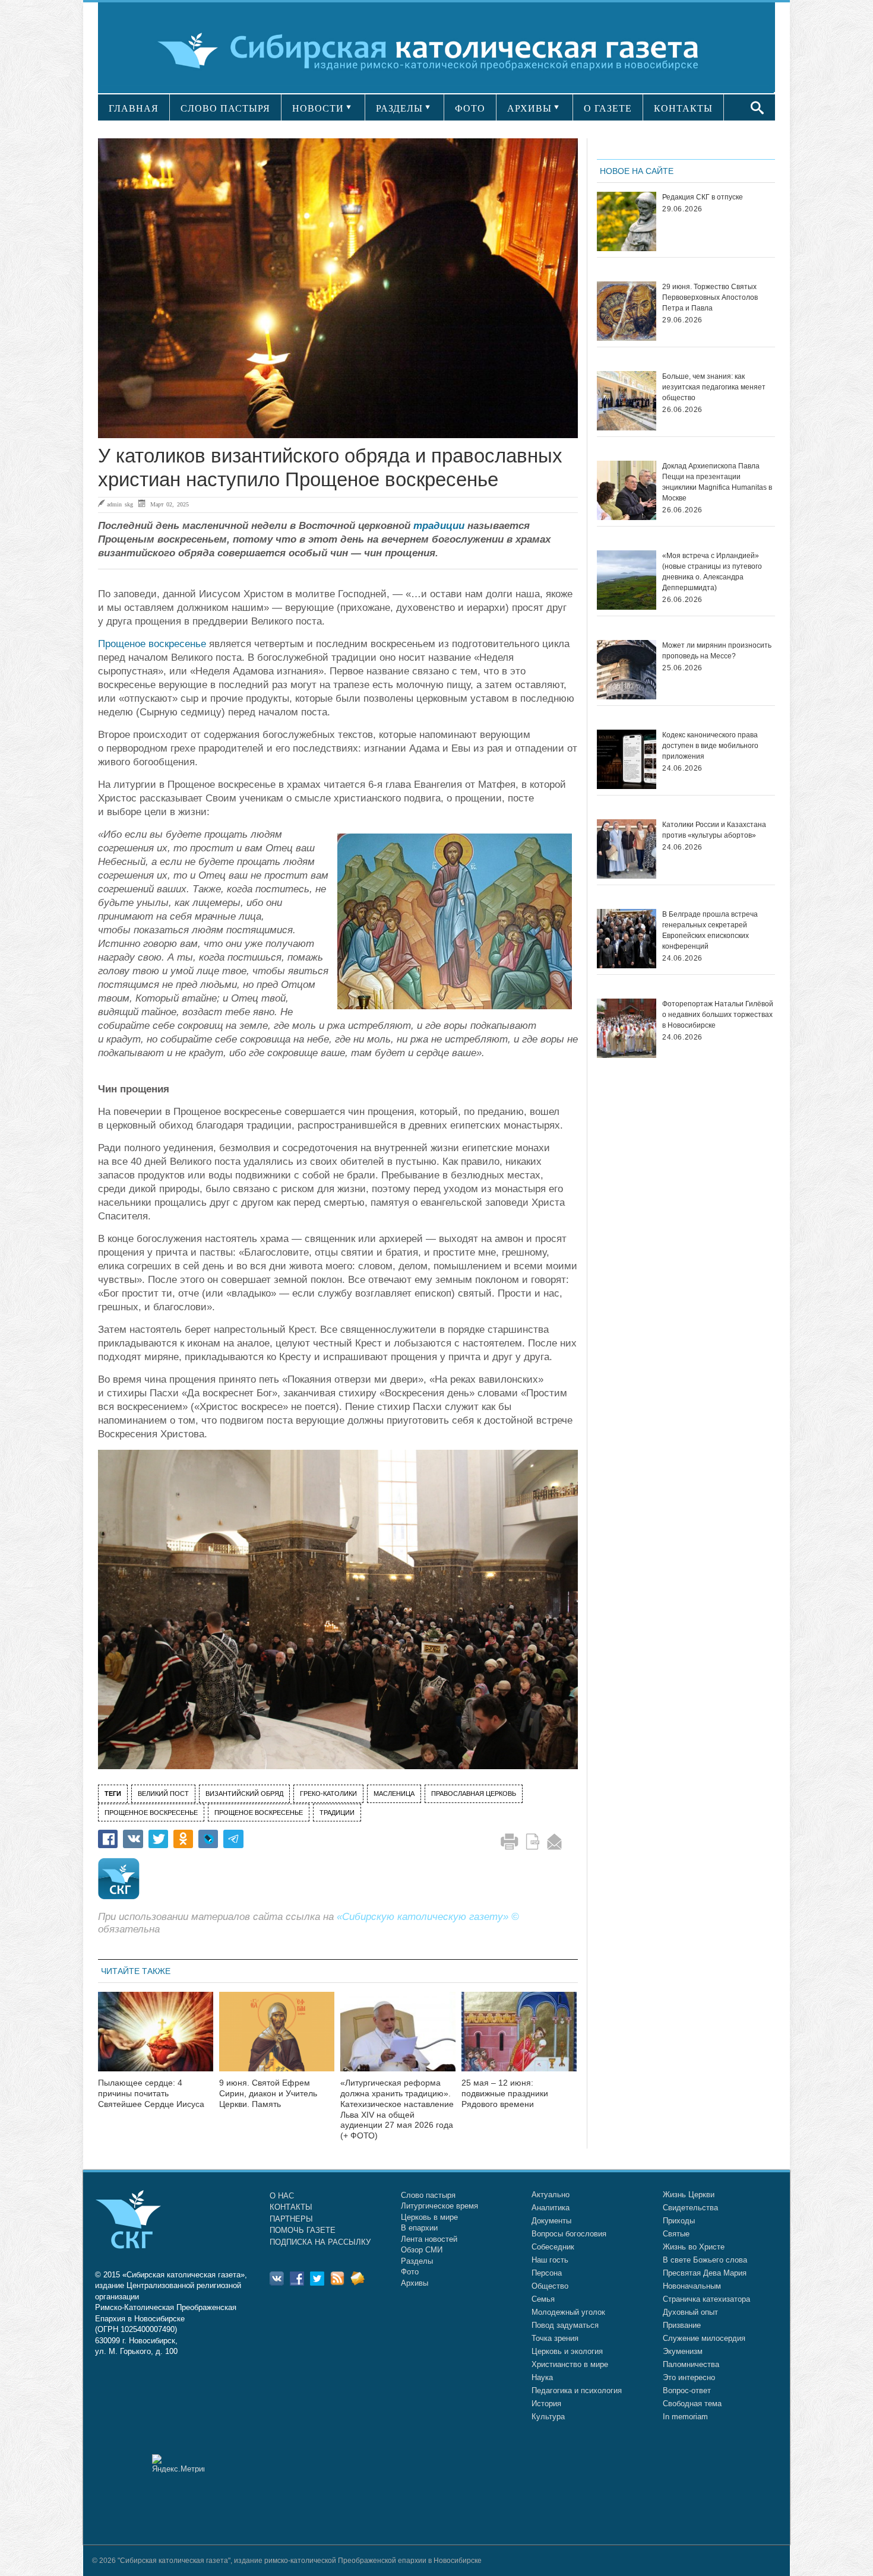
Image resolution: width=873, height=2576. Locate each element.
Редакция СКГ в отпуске (703, 197)
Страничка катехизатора (706, 2299)
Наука (542, 2377)
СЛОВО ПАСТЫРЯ (225, 108)
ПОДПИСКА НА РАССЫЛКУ (320, 2242)
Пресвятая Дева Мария (705, 2273)
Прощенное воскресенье (151, 1813)
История (546, 2404)
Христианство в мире (570, 2364)
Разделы (417, 2261)
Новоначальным (692, 2286)
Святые (676, 2234)
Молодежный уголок (568, 2312)
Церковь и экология (567, 2351)
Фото (410, 2272)
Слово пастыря (428, 2195)
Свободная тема (692, 2404)
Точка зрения (555, 2338)
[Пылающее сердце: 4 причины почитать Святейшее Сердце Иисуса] (156, 2039)
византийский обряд (244, 1794)
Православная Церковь (474, 1794)
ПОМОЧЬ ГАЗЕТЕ (303, 2230)
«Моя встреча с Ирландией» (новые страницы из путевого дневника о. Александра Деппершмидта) (712, 572)
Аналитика (551, 2208)
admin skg (120, 504)
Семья (543, 2299)
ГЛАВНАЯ (134, 108)
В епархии (419, 2228)
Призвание (682, 2325)
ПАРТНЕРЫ (291, 2219)
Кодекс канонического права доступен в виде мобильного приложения (710, 746)
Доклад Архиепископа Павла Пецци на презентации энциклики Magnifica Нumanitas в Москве (717, 482)
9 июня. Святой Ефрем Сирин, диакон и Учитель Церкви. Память (268, 2093)
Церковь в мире (429, 2217)
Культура (548, 2417)
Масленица (394, 1794)
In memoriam (685, 2417)
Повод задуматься (565, 2325)
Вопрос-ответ (687, 2390)
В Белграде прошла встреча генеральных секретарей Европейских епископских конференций (710, 930)
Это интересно (689, 2377)
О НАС (282, 2196)
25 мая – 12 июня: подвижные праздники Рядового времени (505, 2093)
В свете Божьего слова (705, 2260)
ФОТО (470, 108)
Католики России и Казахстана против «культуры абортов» (714, 830)
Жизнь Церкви (689, 2195)
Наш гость (550, 2260)
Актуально (551, 2195)
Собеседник (553, 2247)
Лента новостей (429, 2239)
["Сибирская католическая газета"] (435, 50)
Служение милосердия (704, 2338)
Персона (547, 2273)
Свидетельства (690, 2208)
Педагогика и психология (577, 2390)
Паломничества (691, 2364)
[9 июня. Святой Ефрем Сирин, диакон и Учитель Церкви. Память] (277, 2039)
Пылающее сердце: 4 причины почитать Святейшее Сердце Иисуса (151, 2093)
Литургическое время (439, 2206)
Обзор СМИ (422, 2250)
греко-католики (328, 1794)
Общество (550, 2286)
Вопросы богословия (569, 2234)
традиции (439, 526)
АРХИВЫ (529, 108)
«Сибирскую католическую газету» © (428, 1917)
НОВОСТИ (318, 108)
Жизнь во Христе (694, 2247)
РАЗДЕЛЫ (399, 108)
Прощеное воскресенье (152, 644)
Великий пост (163, 1794)
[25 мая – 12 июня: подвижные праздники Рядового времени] (519, 2039)
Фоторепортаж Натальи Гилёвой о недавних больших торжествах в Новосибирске (718, 1015)
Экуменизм (683, 2351)
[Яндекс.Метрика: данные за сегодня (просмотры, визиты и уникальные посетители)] (178, 2463)
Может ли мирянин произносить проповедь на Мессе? (717, 651)
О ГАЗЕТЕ (608, 108)
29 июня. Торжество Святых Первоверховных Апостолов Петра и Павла (710, 297)
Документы (551, 2221)
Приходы (679, 2221)
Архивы (415, 2283)
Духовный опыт (690, 2312)
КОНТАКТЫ (683, 108)
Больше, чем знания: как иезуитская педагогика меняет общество (714, 387)
